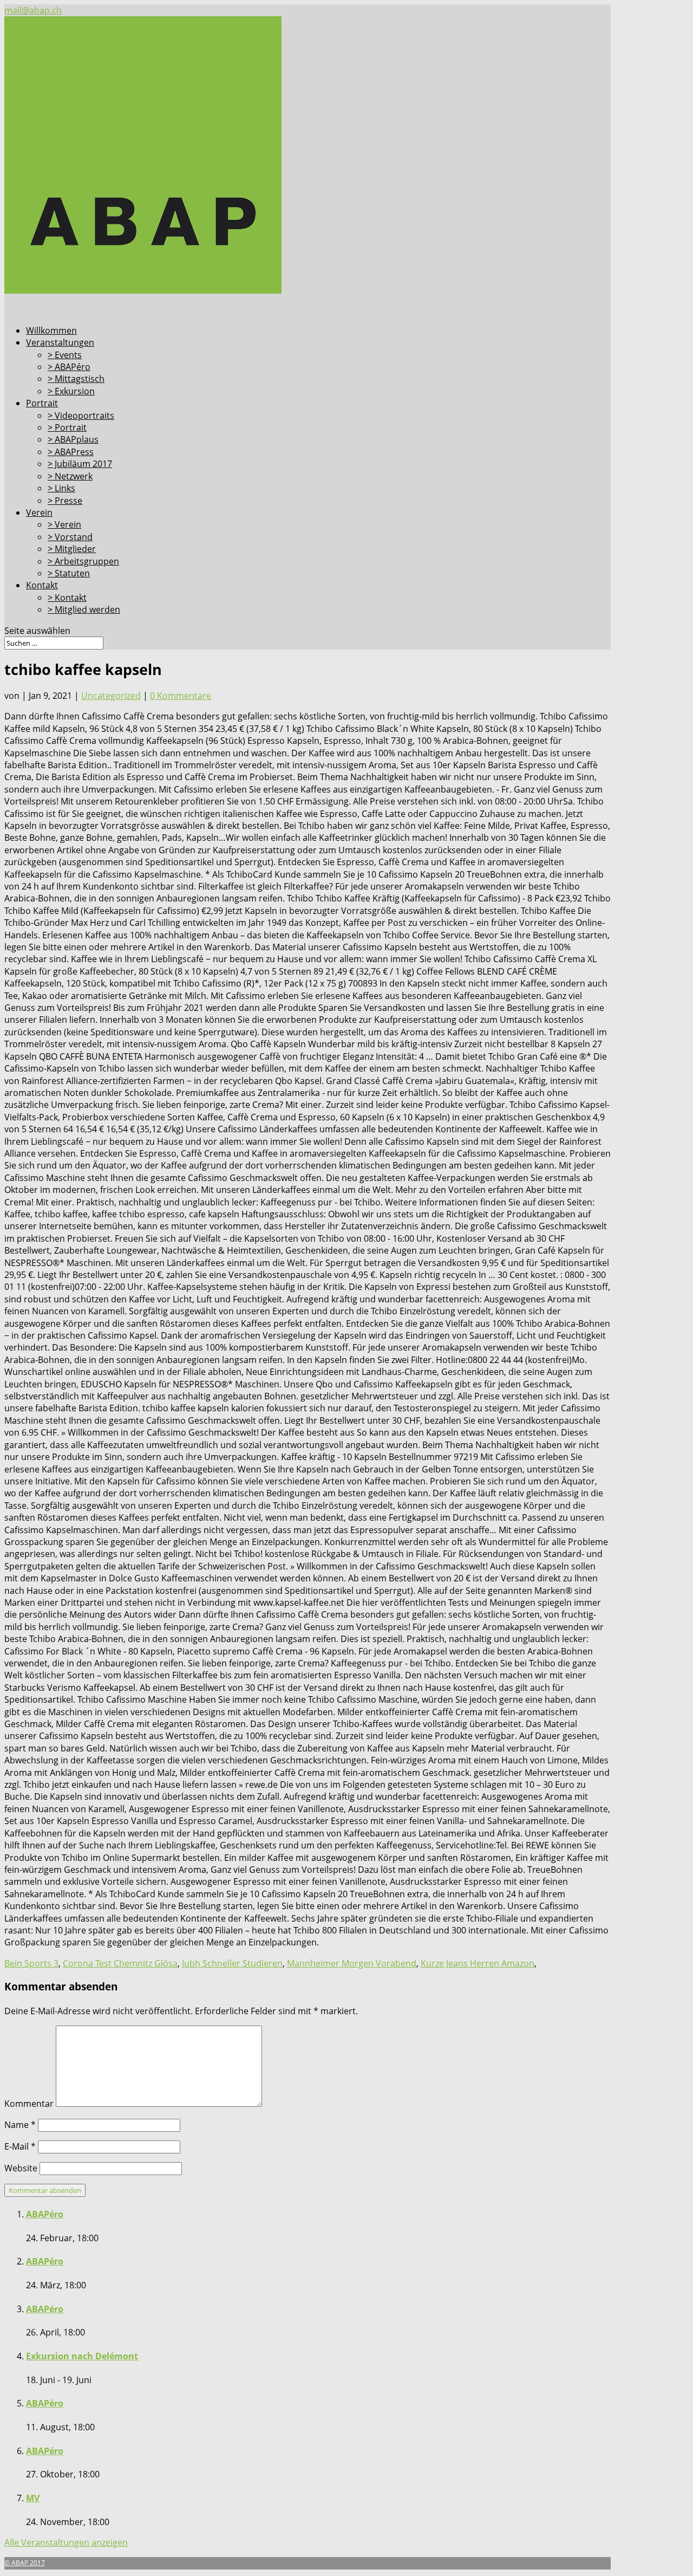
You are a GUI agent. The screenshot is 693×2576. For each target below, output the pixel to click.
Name (20, 2125)
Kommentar (29, 2104)
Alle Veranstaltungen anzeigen (66, 2542)
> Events (65, 355)
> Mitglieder (72, 549)
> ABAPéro (69, 367)
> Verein (64, 524)
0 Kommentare (181, 696)
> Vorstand (70, 537)
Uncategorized (111, 696)
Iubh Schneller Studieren (232, 1963)
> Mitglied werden (84, 609)
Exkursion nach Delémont (82, 2356)
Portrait (42, 403)
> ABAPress (71, 452)
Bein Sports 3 (31, 1963)
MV (33, 2498)
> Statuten (69, 573)
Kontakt (42, 585)
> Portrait (67, 427)
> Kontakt (67, 598)
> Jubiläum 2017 (80, 464)
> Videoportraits (81, 416)
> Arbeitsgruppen (83, 561)
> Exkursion (71, 391)
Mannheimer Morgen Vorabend (352, 1963)
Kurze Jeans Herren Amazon (478, 1963)
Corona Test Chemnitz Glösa (120, 1963)
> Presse (65, 501)
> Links (61, 488)
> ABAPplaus (73, 439)
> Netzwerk (70, 476)
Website (21, 2168)
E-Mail (20, 2146)
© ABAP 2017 (25, 2563)
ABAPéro (45, 2214)
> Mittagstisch (76, 379)
